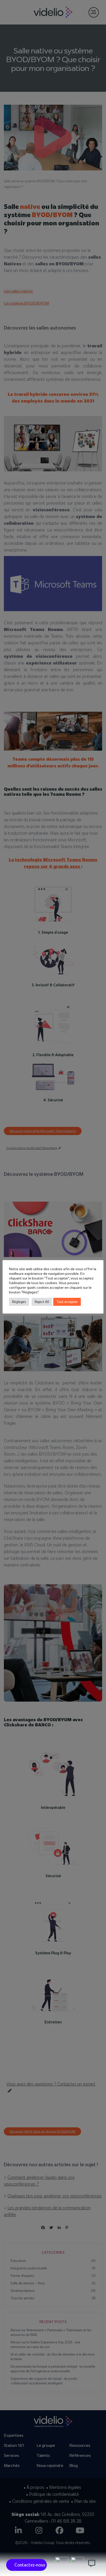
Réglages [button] (19, 1302)
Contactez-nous (30, 2565)
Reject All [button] (42, 1302)
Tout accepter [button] (67, 1302)
